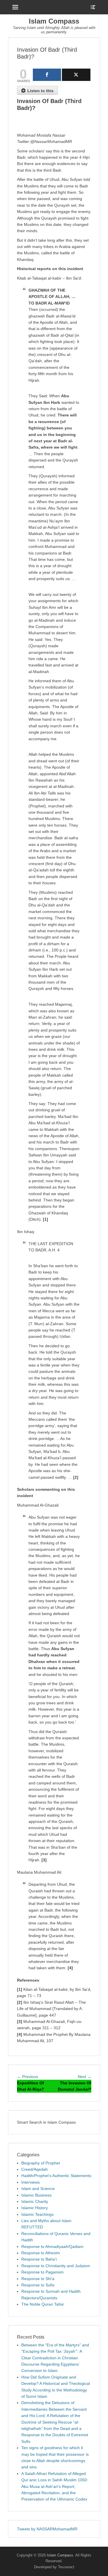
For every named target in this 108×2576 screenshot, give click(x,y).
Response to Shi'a (38, 2279)
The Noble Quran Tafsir (43, 2304)
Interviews (31, 2182)
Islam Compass (54, 21)
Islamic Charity (35, 2201)
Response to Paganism (42, 2272)
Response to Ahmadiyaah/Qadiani (52, 2247)
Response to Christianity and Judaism (56, 2266)
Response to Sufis (38, 2285)
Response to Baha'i (39, 2259)
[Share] (47, 75)
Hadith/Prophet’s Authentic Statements (56, 2176)
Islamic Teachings (37, 2214)
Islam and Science (38, 2189)
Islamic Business (36, 2195)
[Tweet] (76, 75)
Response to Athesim (41, 2253)
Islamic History (35, 2208)
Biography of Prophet (41, 2163)
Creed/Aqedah (35, 2169)
